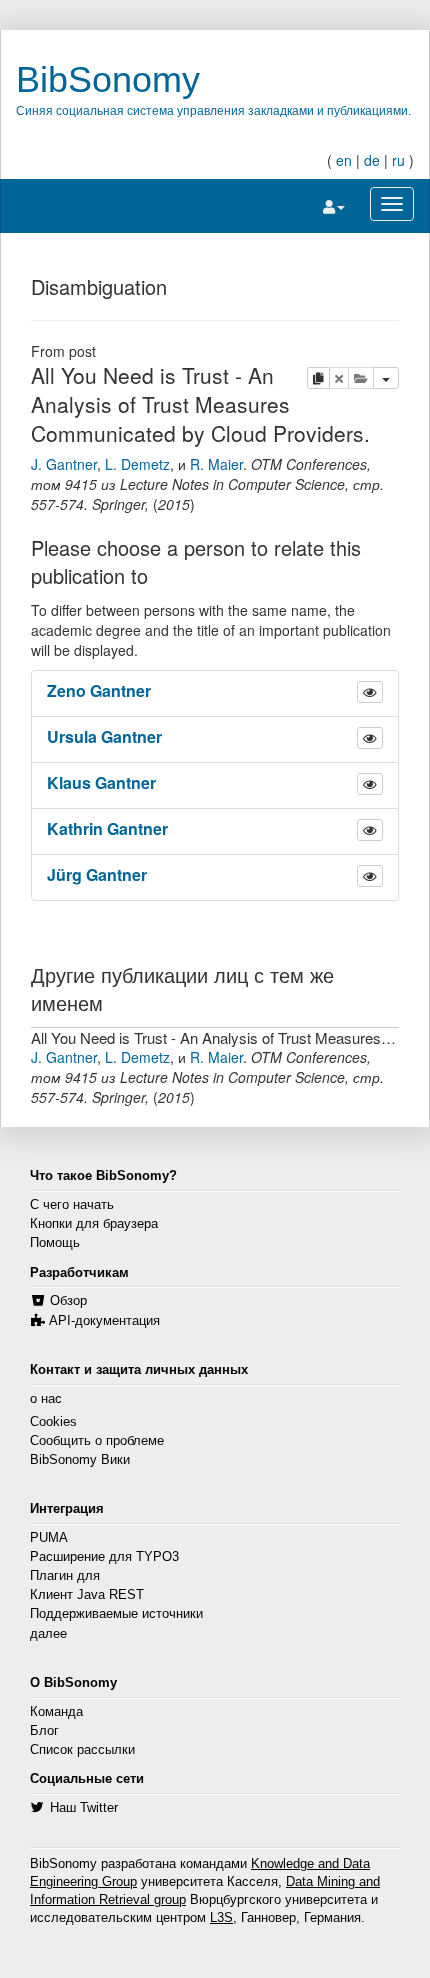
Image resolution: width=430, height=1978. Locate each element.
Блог (44, 1731)
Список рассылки (82, 1750)
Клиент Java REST (87, 1595)
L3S (221, 1918)
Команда (56, 1712)
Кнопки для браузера (94, 1224)
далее (48, 1634)
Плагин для (65, 1576)
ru (398, 160)
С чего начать (72, 1205)
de (372, 160)
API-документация (104, 1321)
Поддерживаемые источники (116, 1614)
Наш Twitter (84, 1808)
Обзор (68, 1301)
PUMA (49, 1538)
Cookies (53, 1422)
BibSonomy (108, 79)
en (344, 160)
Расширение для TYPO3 (104, 1557)
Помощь (55, 1243)
